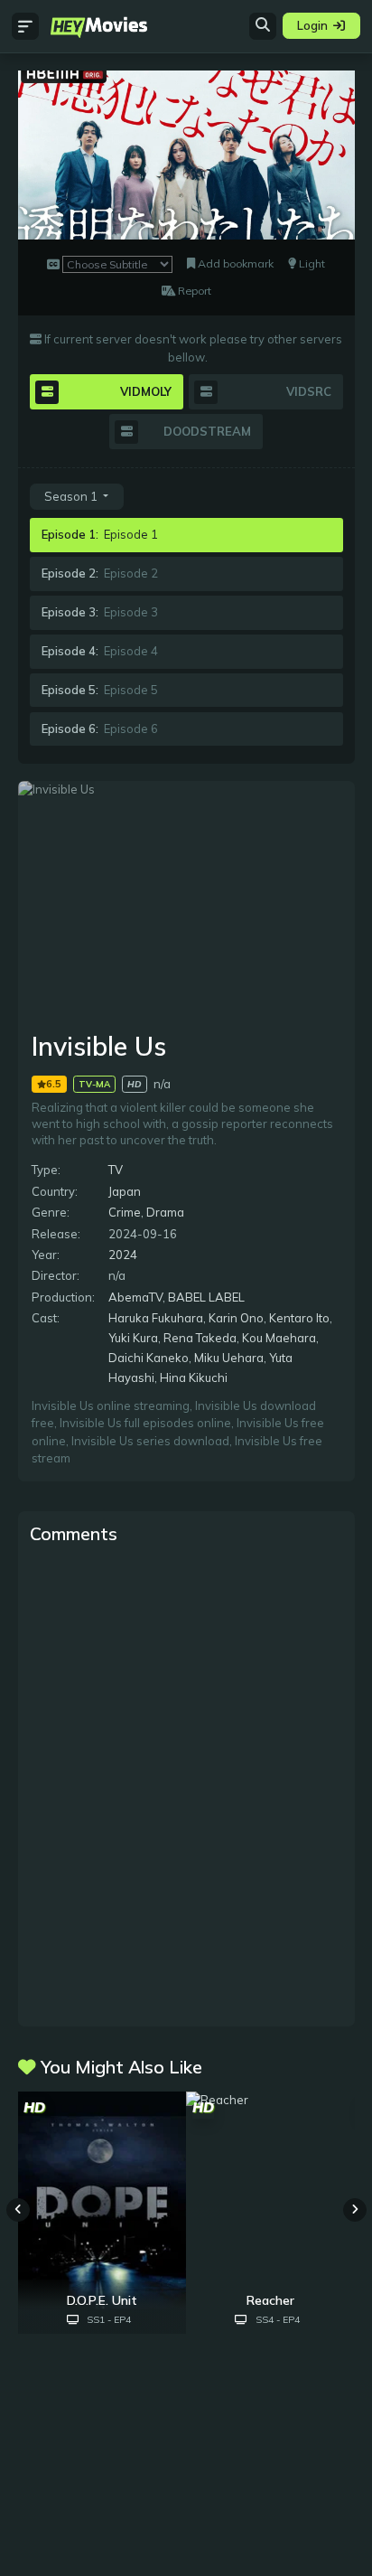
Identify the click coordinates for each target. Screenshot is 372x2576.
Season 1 (72, 496)
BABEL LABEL (206, 1297)
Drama (165, 1212)
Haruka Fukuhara (156, 1318)
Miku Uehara (229, 1358)
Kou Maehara (279, 1338)
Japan (125, 1191)
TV (116, 1170)
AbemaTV (135, 1297)
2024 (123, 1255)
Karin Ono (236, 1318)
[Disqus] (186, 1784)
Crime (125, 1212)
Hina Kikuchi (194, 1377)
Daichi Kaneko (149, 1358)
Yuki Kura (133, 1338)
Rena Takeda (200, 1338)
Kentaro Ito (299, 1318)
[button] (355, 2210)
